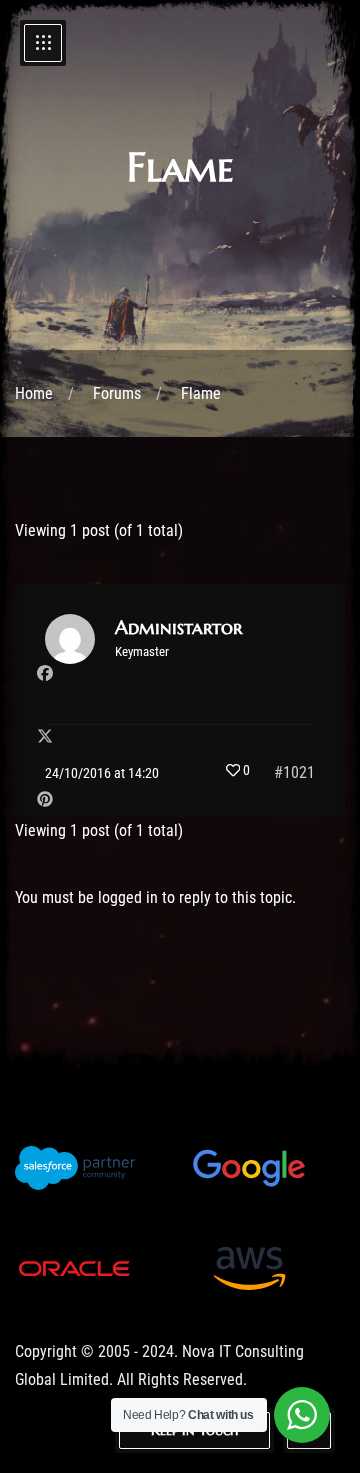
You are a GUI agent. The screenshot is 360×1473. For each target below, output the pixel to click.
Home (34, 393)
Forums (117, 393)
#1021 (294, 772)
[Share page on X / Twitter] (45, 736)
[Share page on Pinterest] (45, 799)
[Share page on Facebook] (45, 673)
